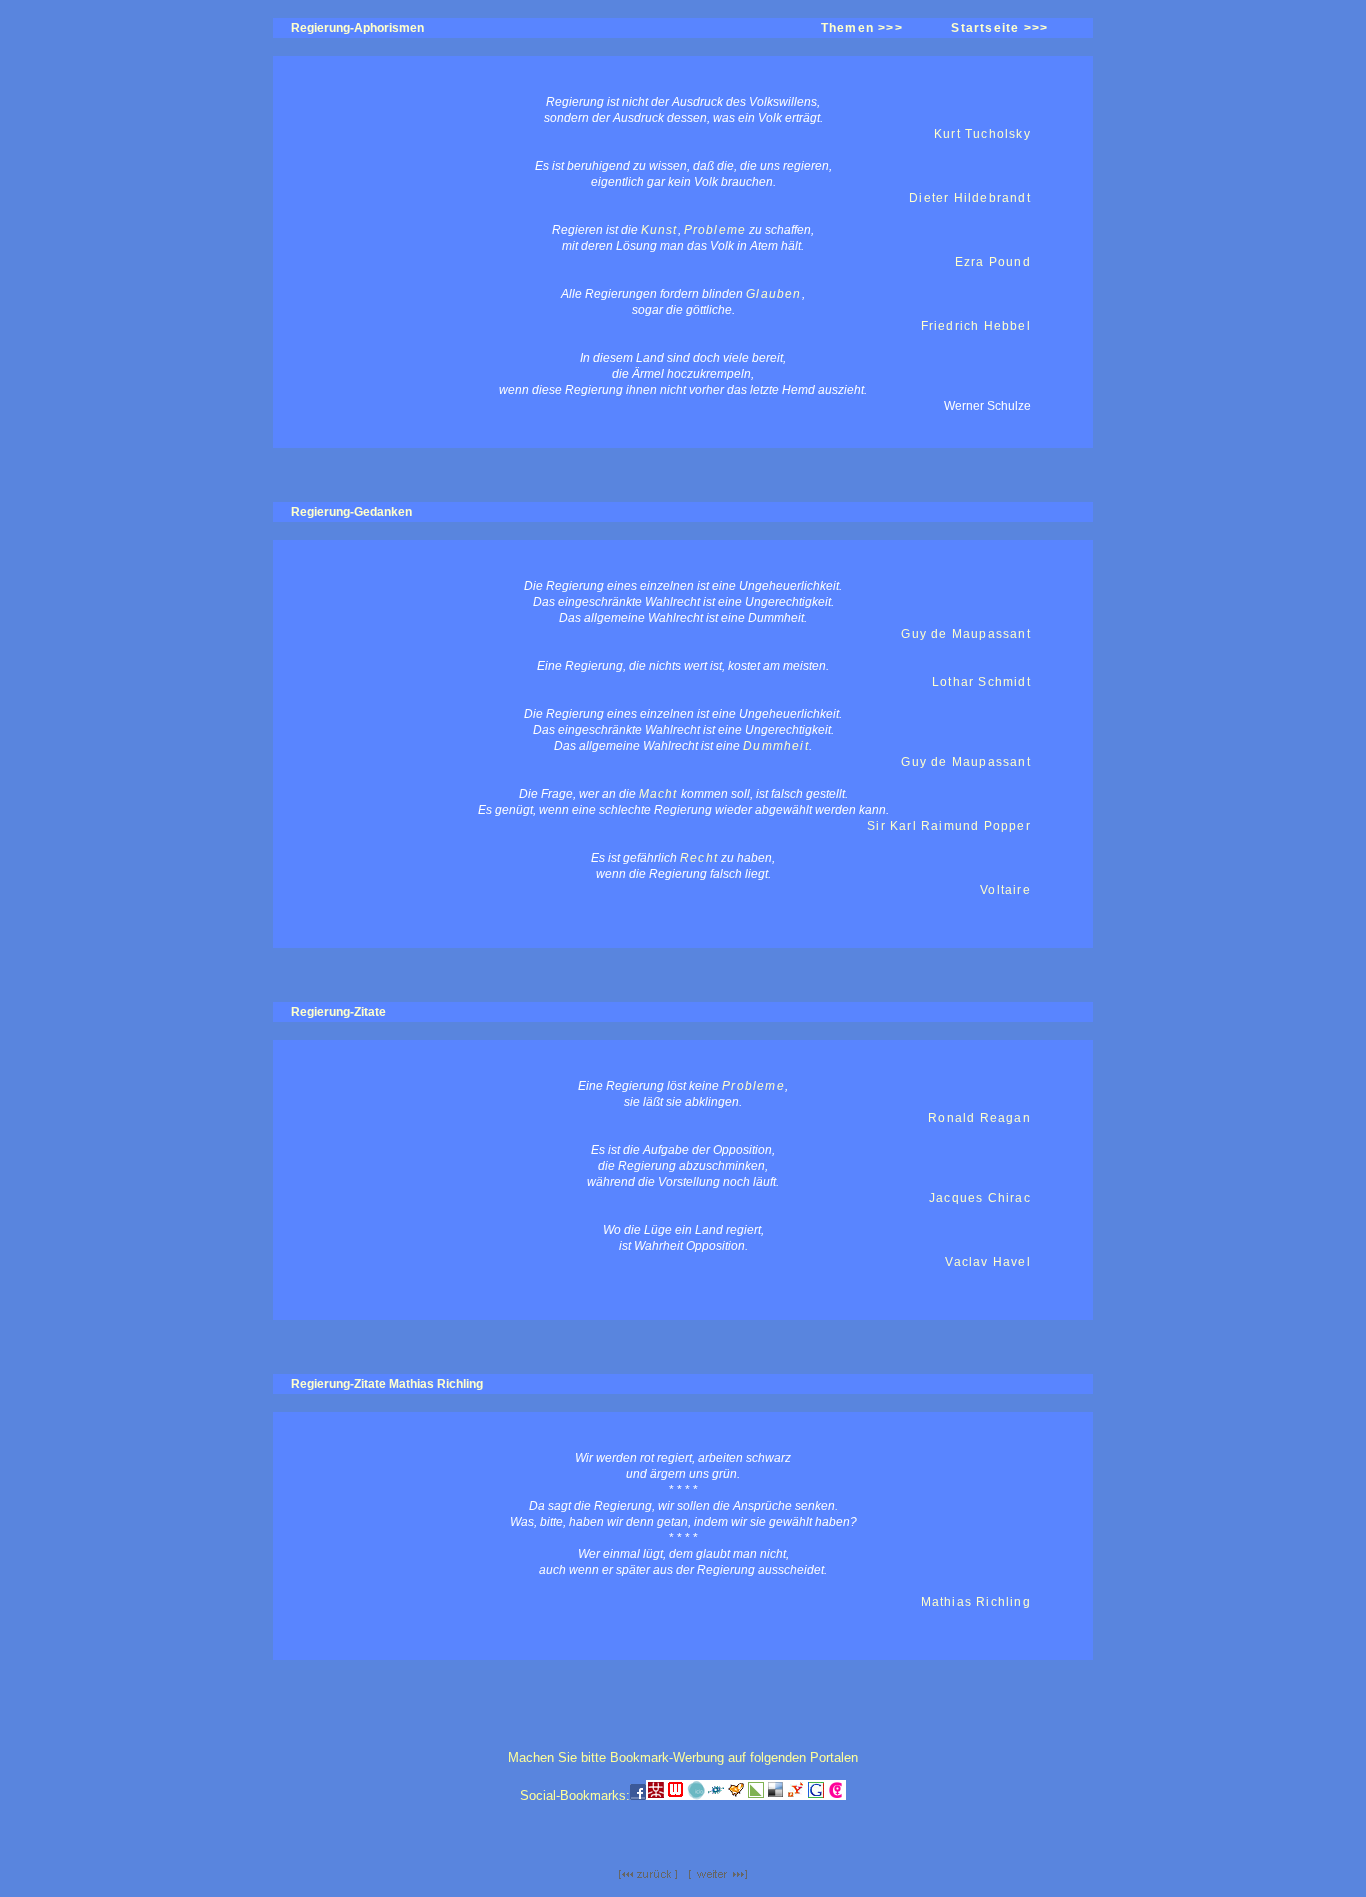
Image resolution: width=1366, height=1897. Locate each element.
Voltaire (1005, 890)
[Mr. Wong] (656, 1796)
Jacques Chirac (980, 1198)
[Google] (816, 1796)
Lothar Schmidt (981, 682)
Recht (699, 858)
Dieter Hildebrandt (970, 198)
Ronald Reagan (979, 1118)
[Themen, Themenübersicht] (648, 1875)
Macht (658, 794)
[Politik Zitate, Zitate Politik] (718, 1875)
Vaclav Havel (987, 1262)
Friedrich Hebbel (976, 326)
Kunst (659, 230)
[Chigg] (836, 1796)
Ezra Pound (993, 262)
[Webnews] (676, 1796)
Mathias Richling (976, 1602)
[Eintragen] (736, 1796)
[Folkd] (716, 1796)
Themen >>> (862, 28)
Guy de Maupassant (965, 634)
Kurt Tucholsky (982, 134)
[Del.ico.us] (776, 1796)
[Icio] (696, 1796)
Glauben (773, 294)
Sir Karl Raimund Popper (949, 826)
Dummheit (776, 746)
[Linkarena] (756, 1796)
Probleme (715, 230)
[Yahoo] (796, 1796)
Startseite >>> (999, 28)
